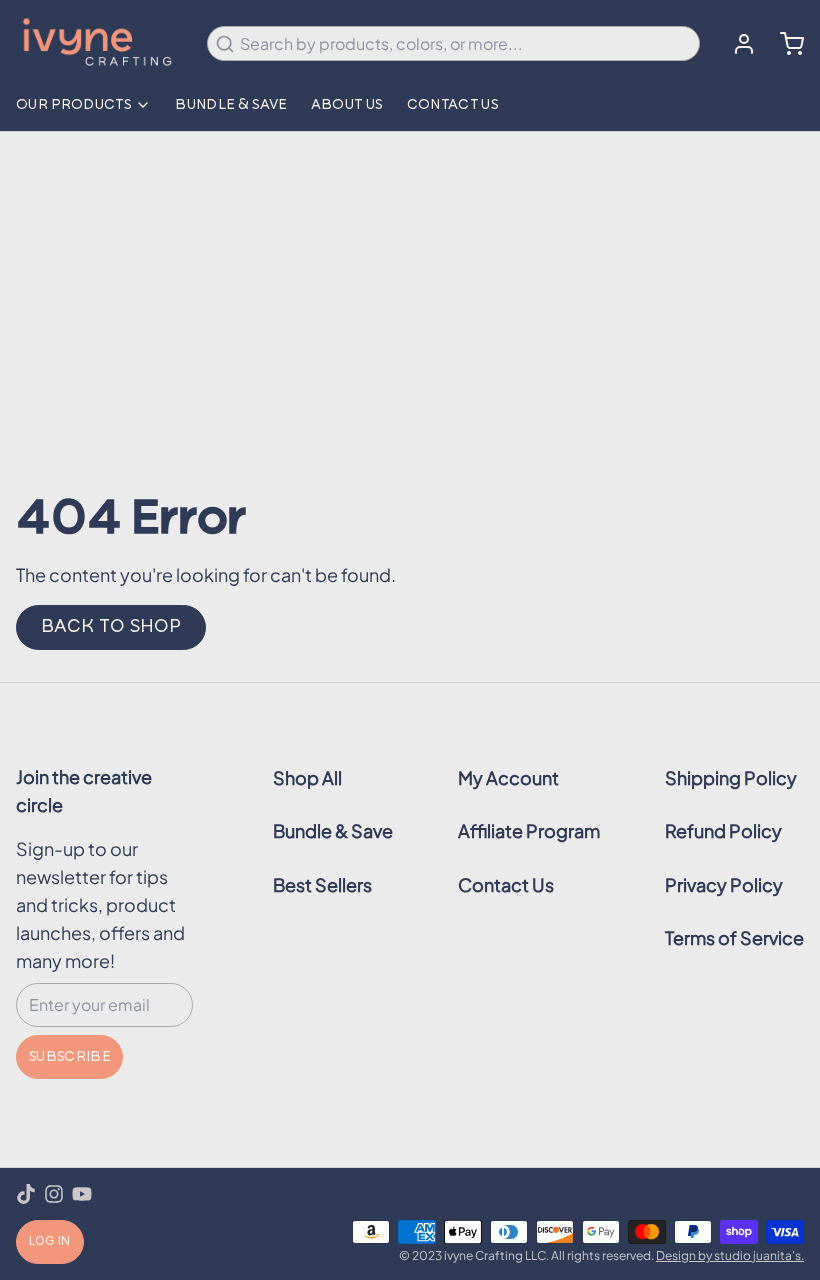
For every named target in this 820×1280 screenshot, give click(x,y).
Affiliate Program (529, 830)
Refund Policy (723, 830)
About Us (347, 105)
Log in (50, 1242)
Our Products (73, 105)
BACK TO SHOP (111, 627)
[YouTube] (82, 1194)
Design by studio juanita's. (730, 1255)
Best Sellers (322, 884)
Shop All (307, 777)
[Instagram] (54, 1194)
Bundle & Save (231, 105)
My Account (508, 777)
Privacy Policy (724, 884)
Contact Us (453, 105)
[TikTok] (26, 1194)
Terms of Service (734, 937)
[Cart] (784, 44)
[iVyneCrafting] (99, 43)
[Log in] (736, 44)
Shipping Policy (731, 777)
